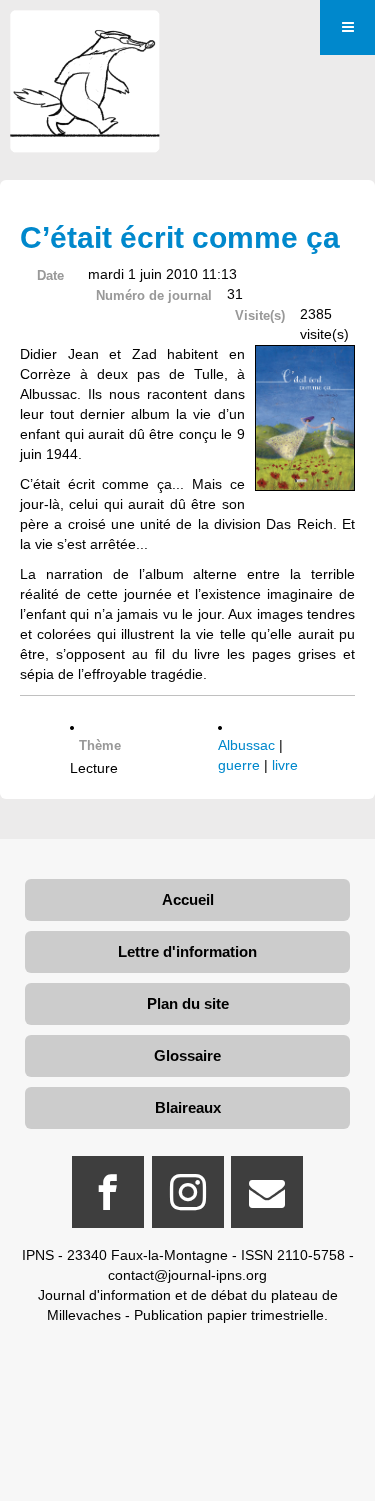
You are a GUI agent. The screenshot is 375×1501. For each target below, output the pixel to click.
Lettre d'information (187, 951)
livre (285, 765)
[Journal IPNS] (85, 37)
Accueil (188, 899)
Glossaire (187, 1055)
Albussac (246, 745)
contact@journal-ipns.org (187, 1275)
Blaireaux (188, 1107)
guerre (239, 765)
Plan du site (188, 1003)
